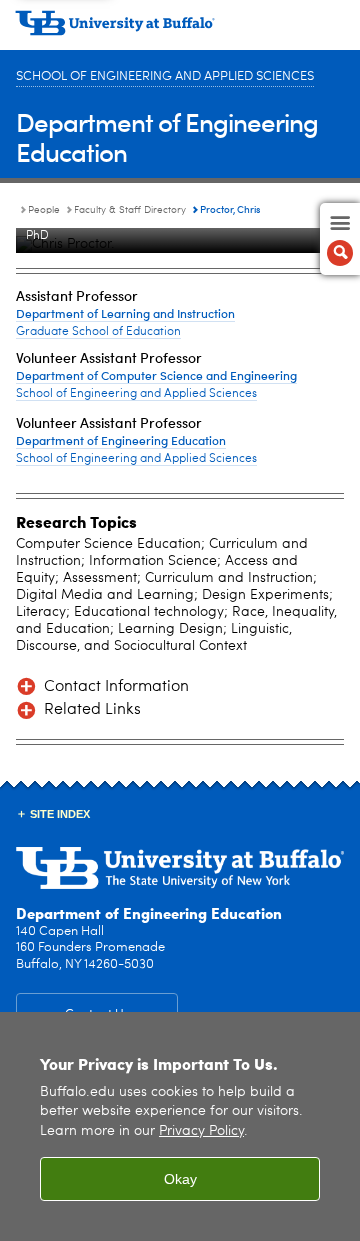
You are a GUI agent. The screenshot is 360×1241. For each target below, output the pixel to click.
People (44, 210)
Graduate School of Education (98, 332)
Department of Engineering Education (167, 136)
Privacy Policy (201, 1131)
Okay (180, 1179)
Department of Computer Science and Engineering (156, 375)
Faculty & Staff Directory (130, 210)
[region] (180, 1126)
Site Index (60, 814)
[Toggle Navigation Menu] (340, 239)
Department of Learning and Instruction (125, 313)
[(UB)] (180, 30)
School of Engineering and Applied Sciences (165, 76)
